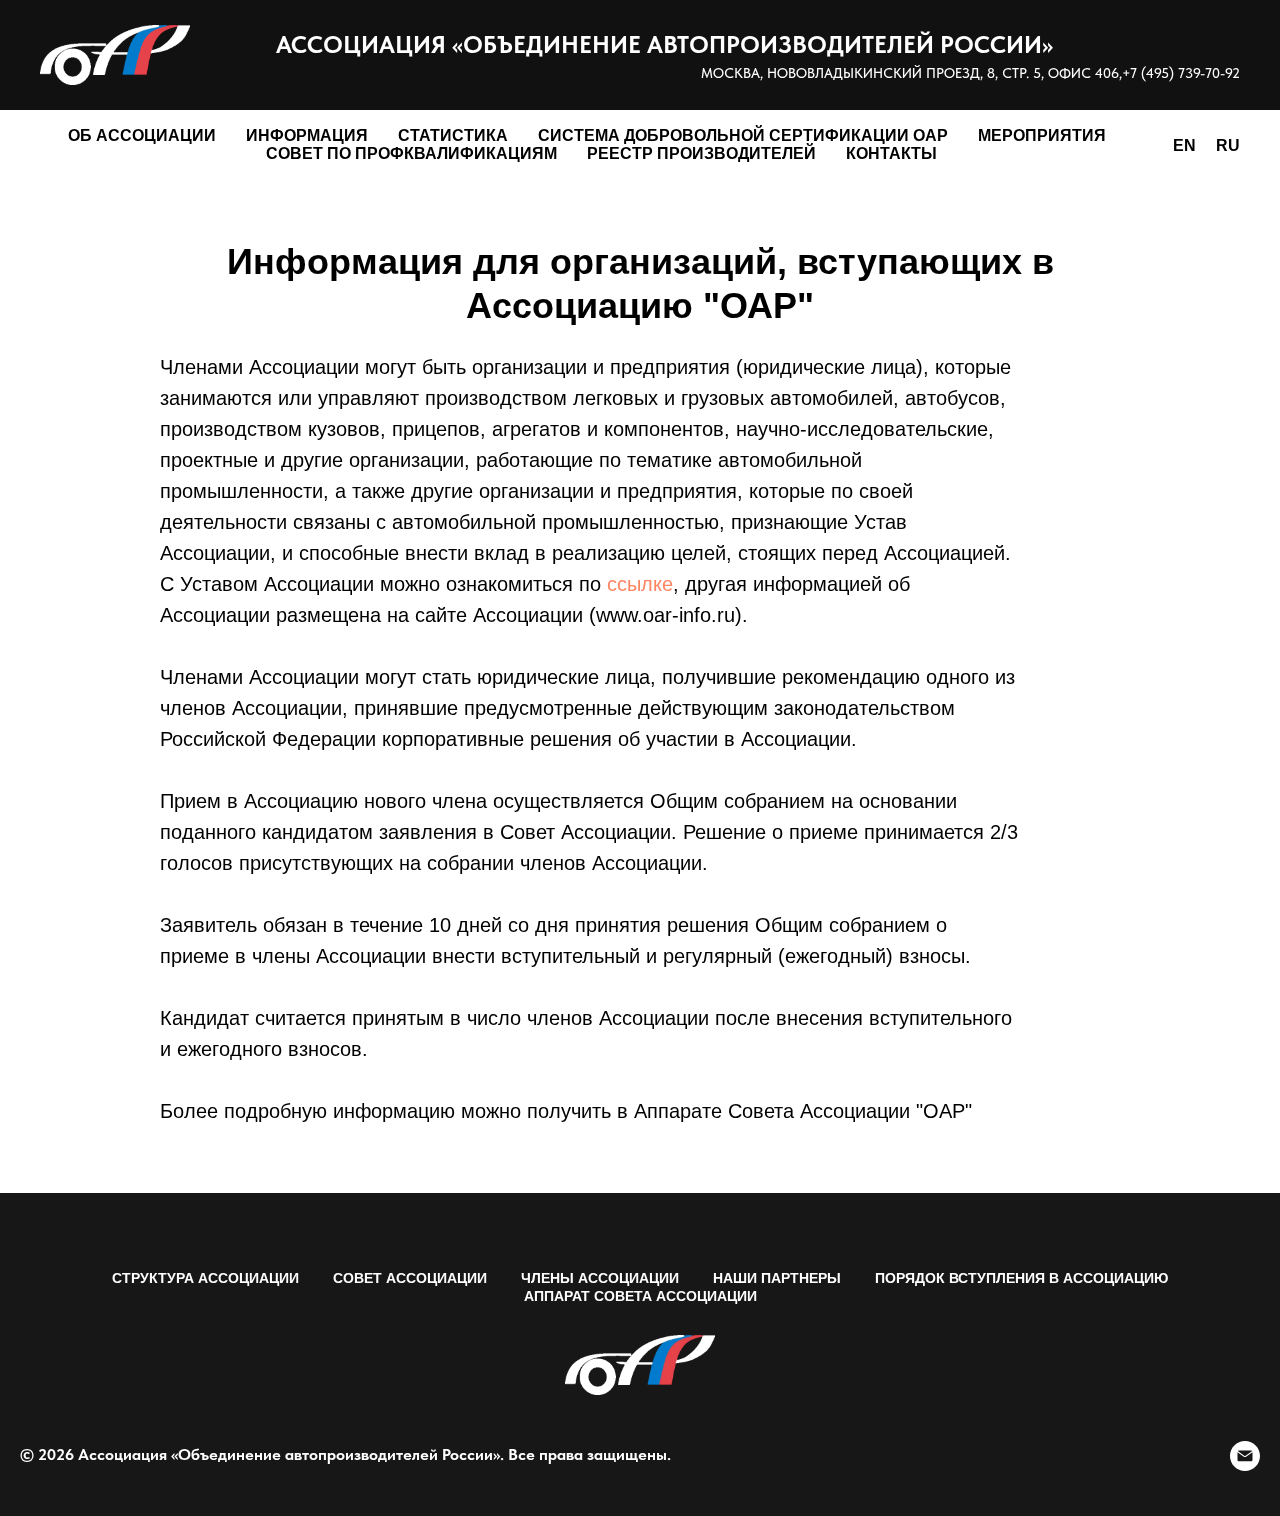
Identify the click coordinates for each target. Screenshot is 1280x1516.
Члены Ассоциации (600, 1278)
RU (1228, 145)
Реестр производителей (701, 153)
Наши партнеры (777, 1278)
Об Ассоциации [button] (142, 135)
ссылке (640, 584)
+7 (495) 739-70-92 (1181, 73)
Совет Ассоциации (410, 1278)
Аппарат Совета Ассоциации (640, 1296)
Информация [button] (307, 135)
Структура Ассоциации (205, 1278)
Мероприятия (1042, 135)
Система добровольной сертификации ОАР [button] (743, 135)
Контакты (891, 153)
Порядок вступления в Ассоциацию (1021, 1278)
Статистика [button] (453, 135)
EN (1184, 145)
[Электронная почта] (1245, 1456)
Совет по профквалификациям (411, 153)
